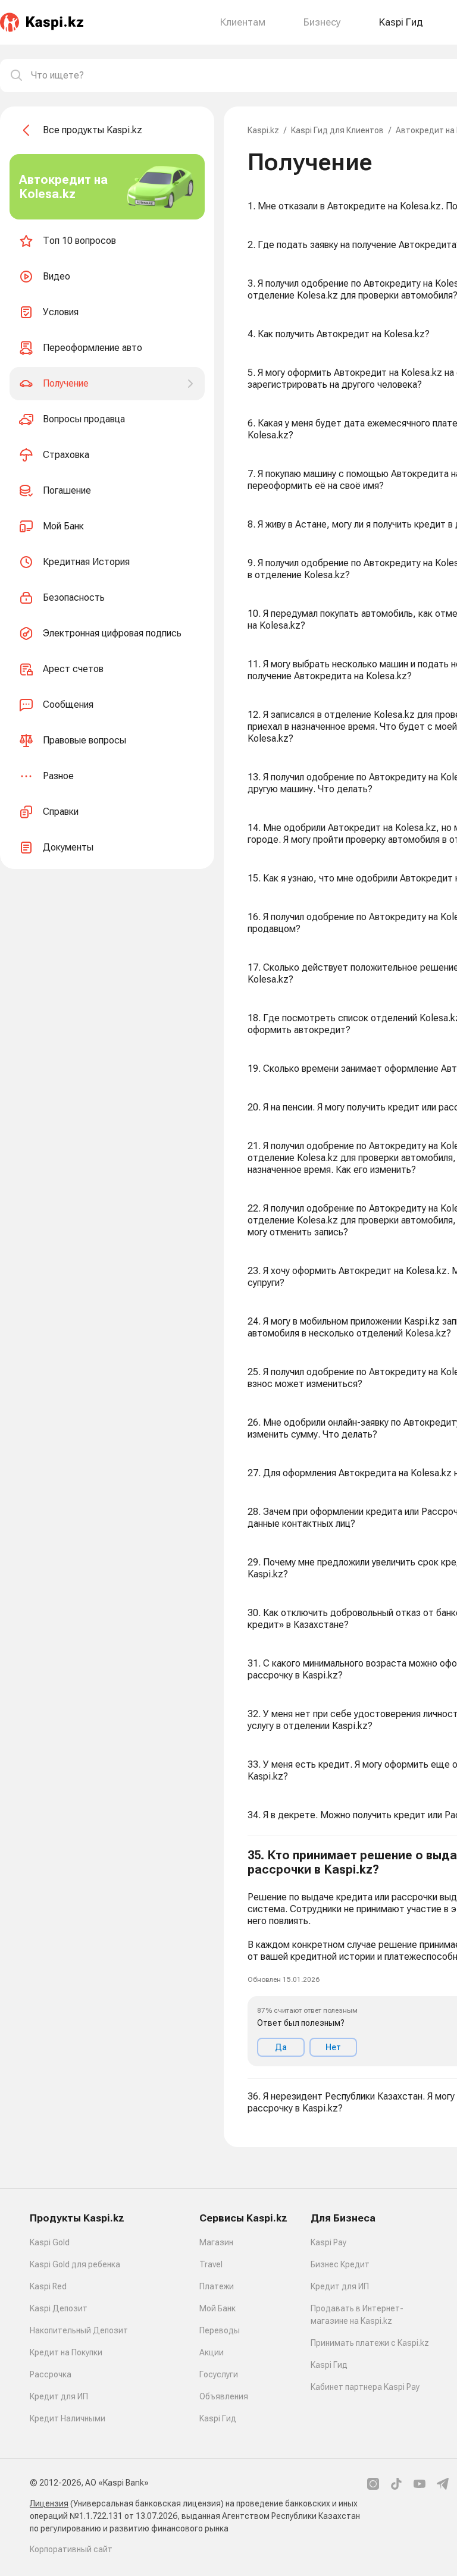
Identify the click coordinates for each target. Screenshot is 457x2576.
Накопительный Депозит (79, 2330)
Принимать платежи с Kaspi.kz (370, 2343)
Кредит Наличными (68, 2418)
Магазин (216, 2242)
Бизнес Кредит (340, 2264)
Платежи (217, 2286)
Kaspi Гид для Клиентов (337, 130)
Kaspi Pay (328, 2242)
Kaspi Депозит (59, 2308)
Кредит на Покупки (66, 2352)
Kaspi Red (48, 2286)
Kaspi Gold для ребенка (75, 2264)
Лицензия (49, 2503)
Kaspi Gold (50, 2242)
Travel (211, 2264)
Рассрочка (51, 2374)
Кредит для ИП (59, 2396)
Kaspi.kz (263, 130)
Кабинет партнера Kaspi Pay (365, 2387)
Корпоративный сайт (71, 2549)
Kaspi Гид (218, 2418)
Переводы (220, 2330)
